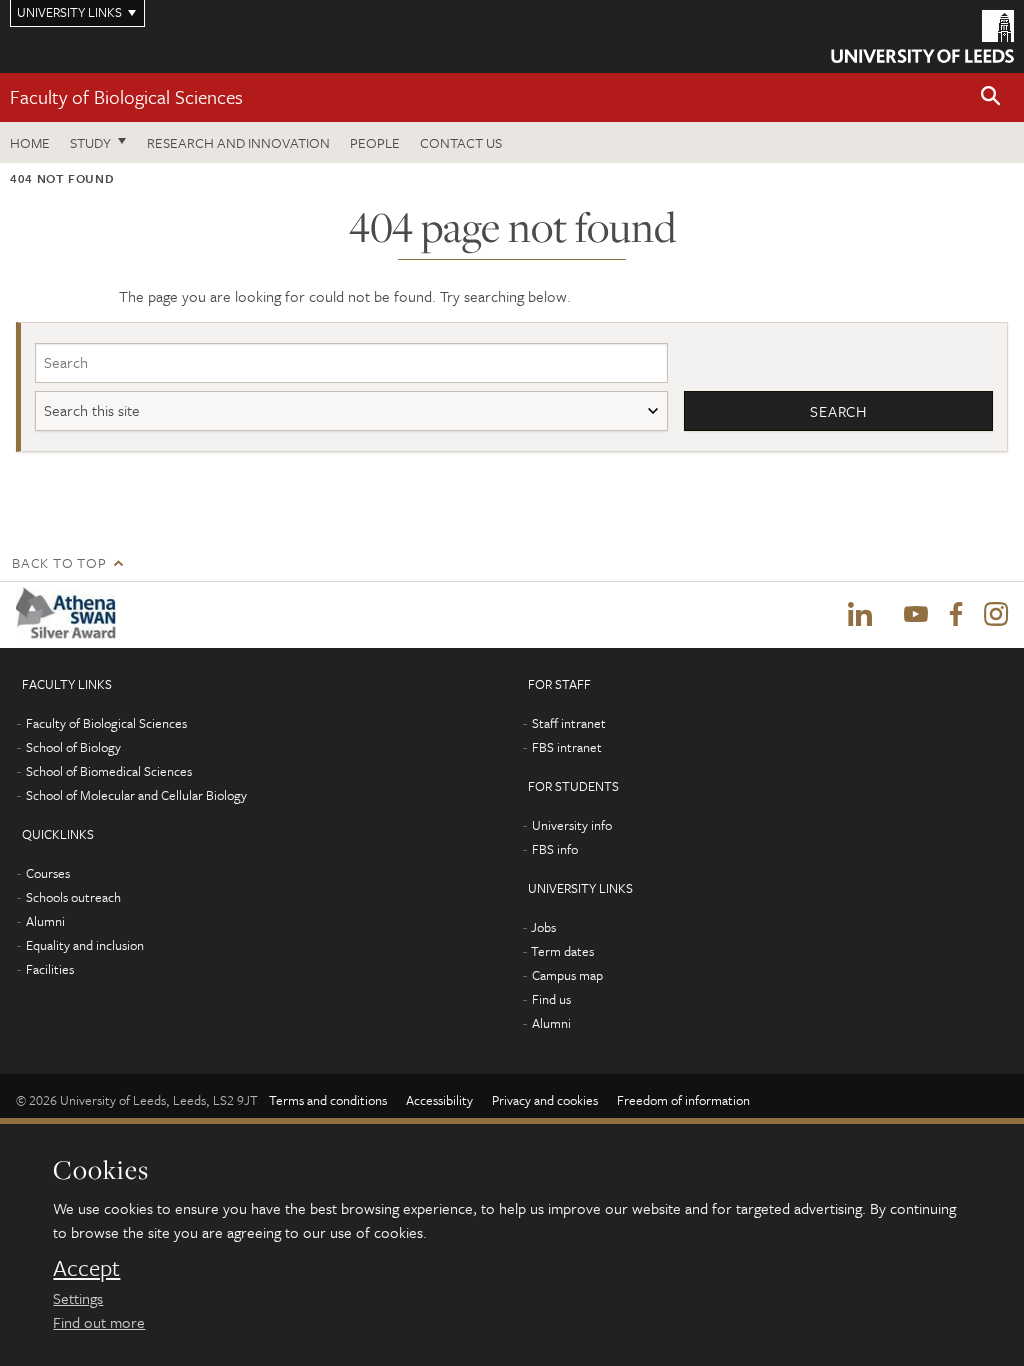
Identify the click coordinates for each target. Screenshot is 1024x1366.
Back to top (59, 562)
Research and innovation (238, 142)
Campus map (567, 975)
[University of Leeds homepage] (922, 36)
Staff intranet (569, 723)
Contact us (461, 142)
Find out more (99, 1322)
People (375, 142)
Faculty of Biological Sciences (126, 96)
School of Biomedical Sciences (109, 771)
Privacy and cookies (545, 1100)
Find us (551, 999)
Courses (48, 873)
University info (572, 825)
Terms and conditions (328, 1100)
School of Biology (73, 747)
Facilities (50, 969)
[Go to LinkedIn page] (860, 615)
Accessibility (439, 1100)
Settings (78, 1298)
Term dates (562, 951)
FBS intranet (567, 747)
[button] (991, 97)
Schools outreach (73, 897)
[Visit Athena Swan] (70, 614)
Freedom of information (683, 1100)
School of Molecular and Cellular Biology (136, 795)
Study (90, 142)
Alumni (45, 921)
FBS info (555, 849)
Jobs (543, 927)
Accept (86, 1268)
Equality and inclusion (85, 945)
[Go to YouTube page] (916, 615)
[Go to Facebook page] (956, 615)
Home (30, 142)
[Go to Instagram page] (996, 615)
